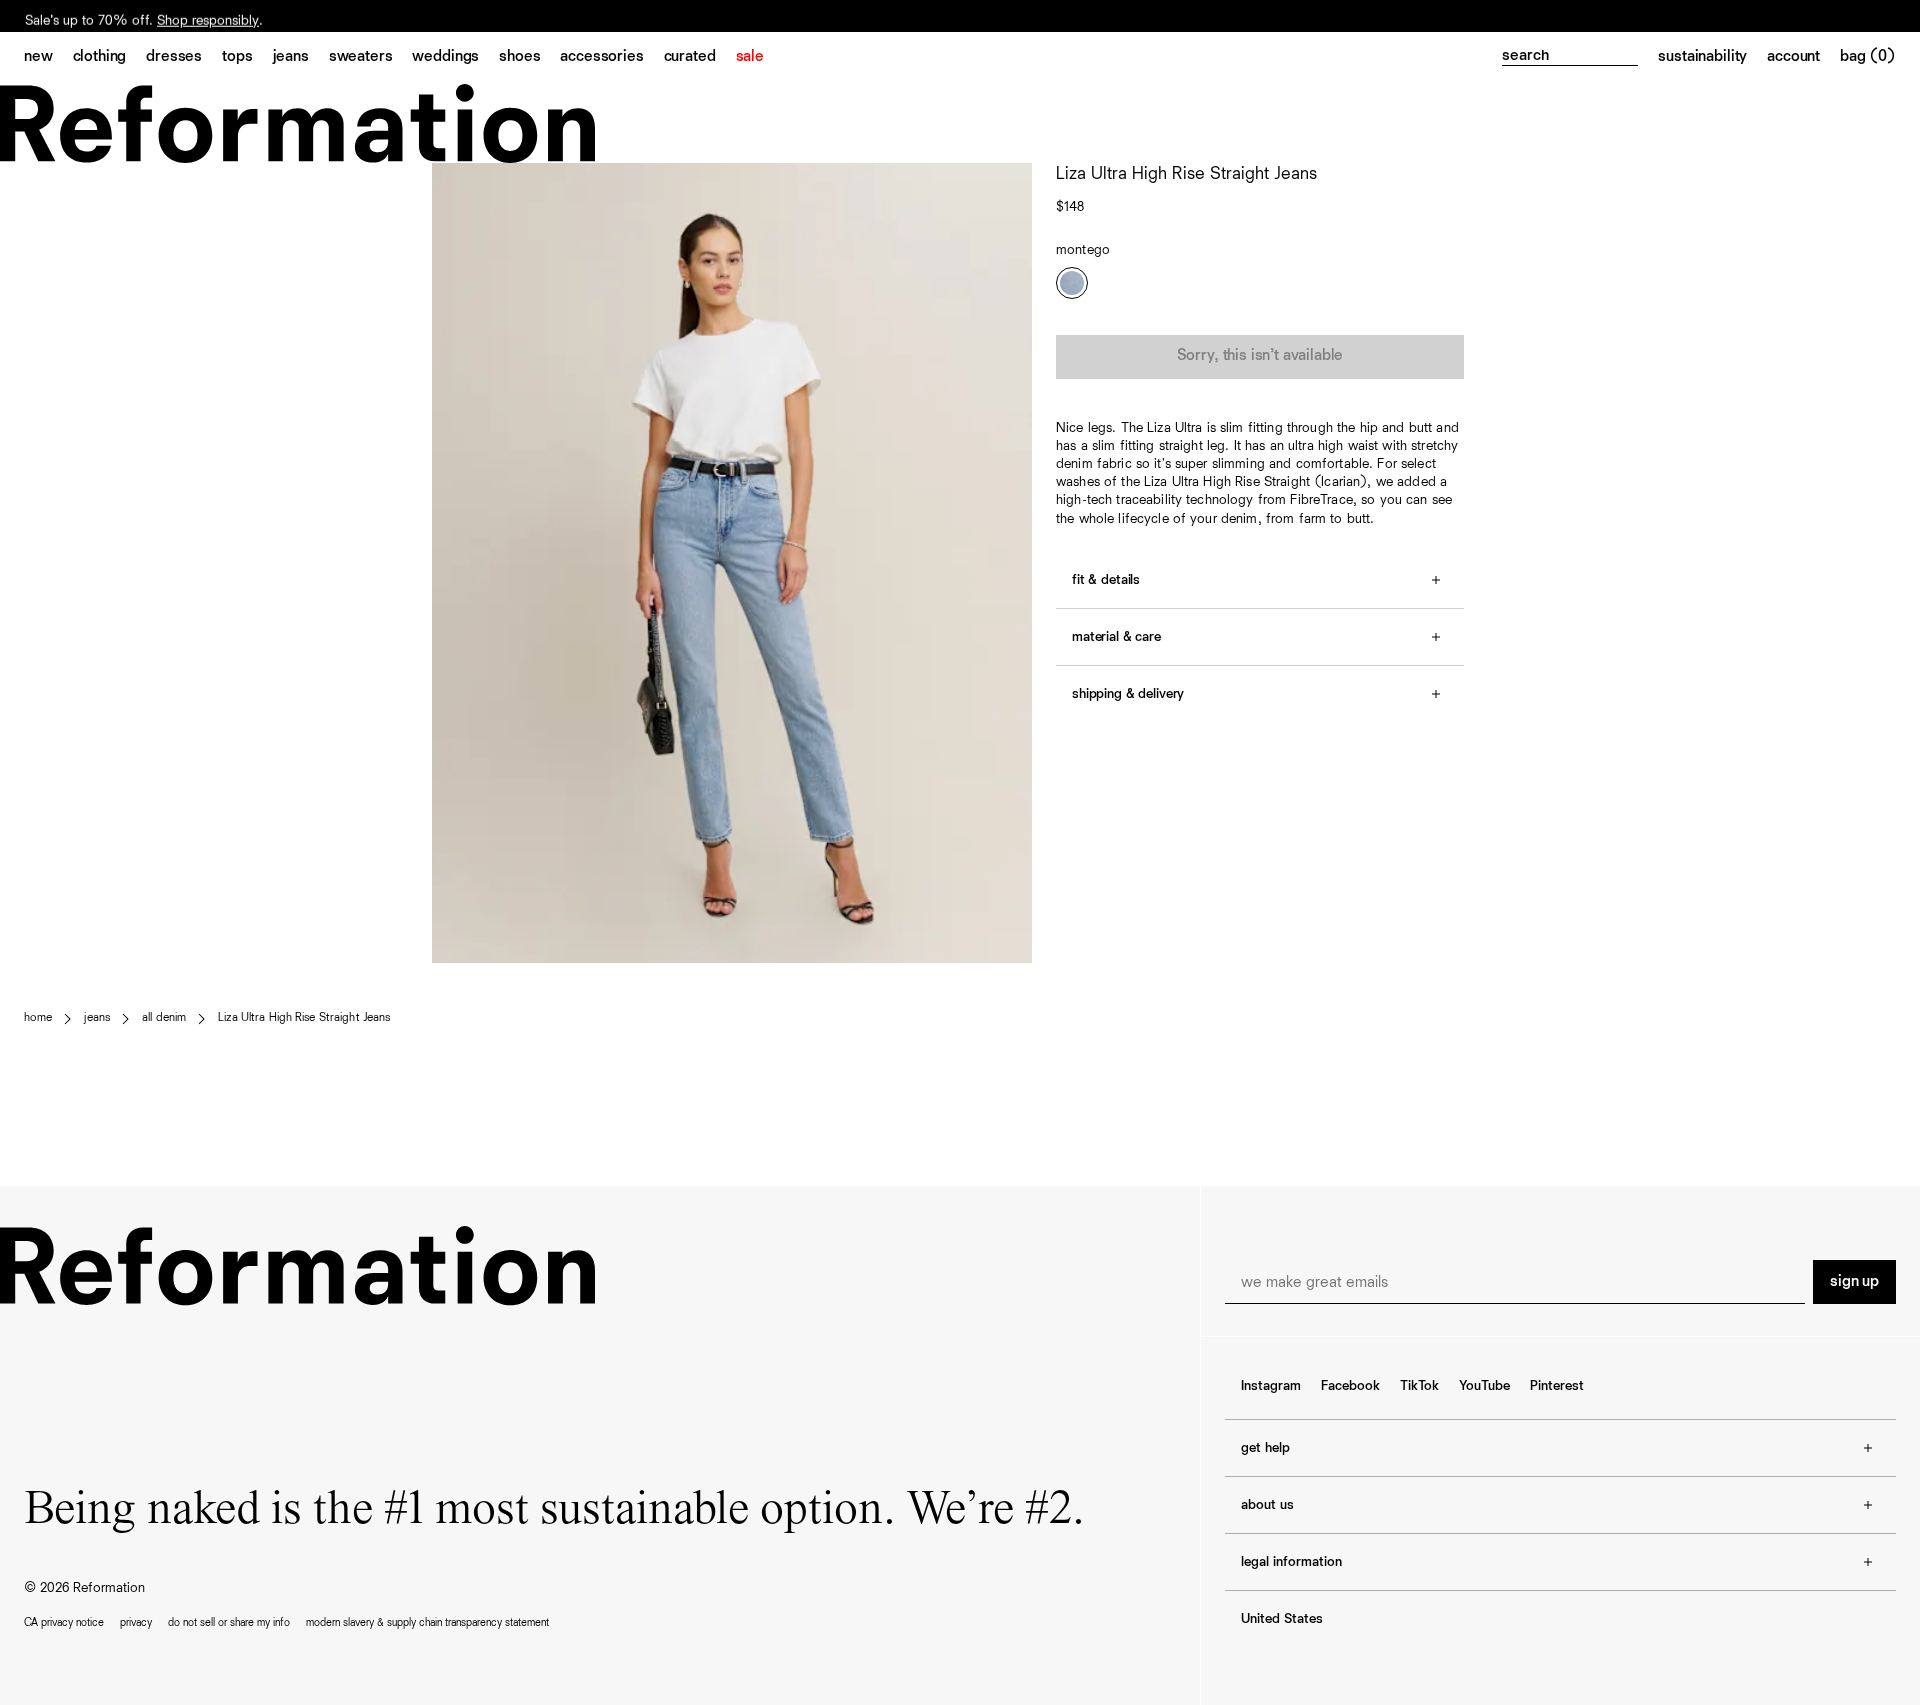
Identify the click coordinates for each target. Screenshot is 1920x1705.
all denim (164, 1018)
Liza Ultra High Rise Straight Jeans (304, 1018)
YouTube (1484, 1386)
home (38, 1018)
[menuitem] (48, 58)
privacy (136, 1622)
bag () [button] (1868, 57)
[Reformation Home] (960, 123)
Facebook (1350, 1386)
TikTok (1419, 1386)
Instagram (1271, 1386)
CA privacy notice (64, 1622)
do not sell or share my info (229, 1622)
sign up (1854, 1282)
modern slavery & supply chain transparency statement (427, 1622)
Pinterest (1557, 1386)
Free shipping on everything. (108, 17)
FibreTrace (1321, 500)
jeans (97, 1018)
